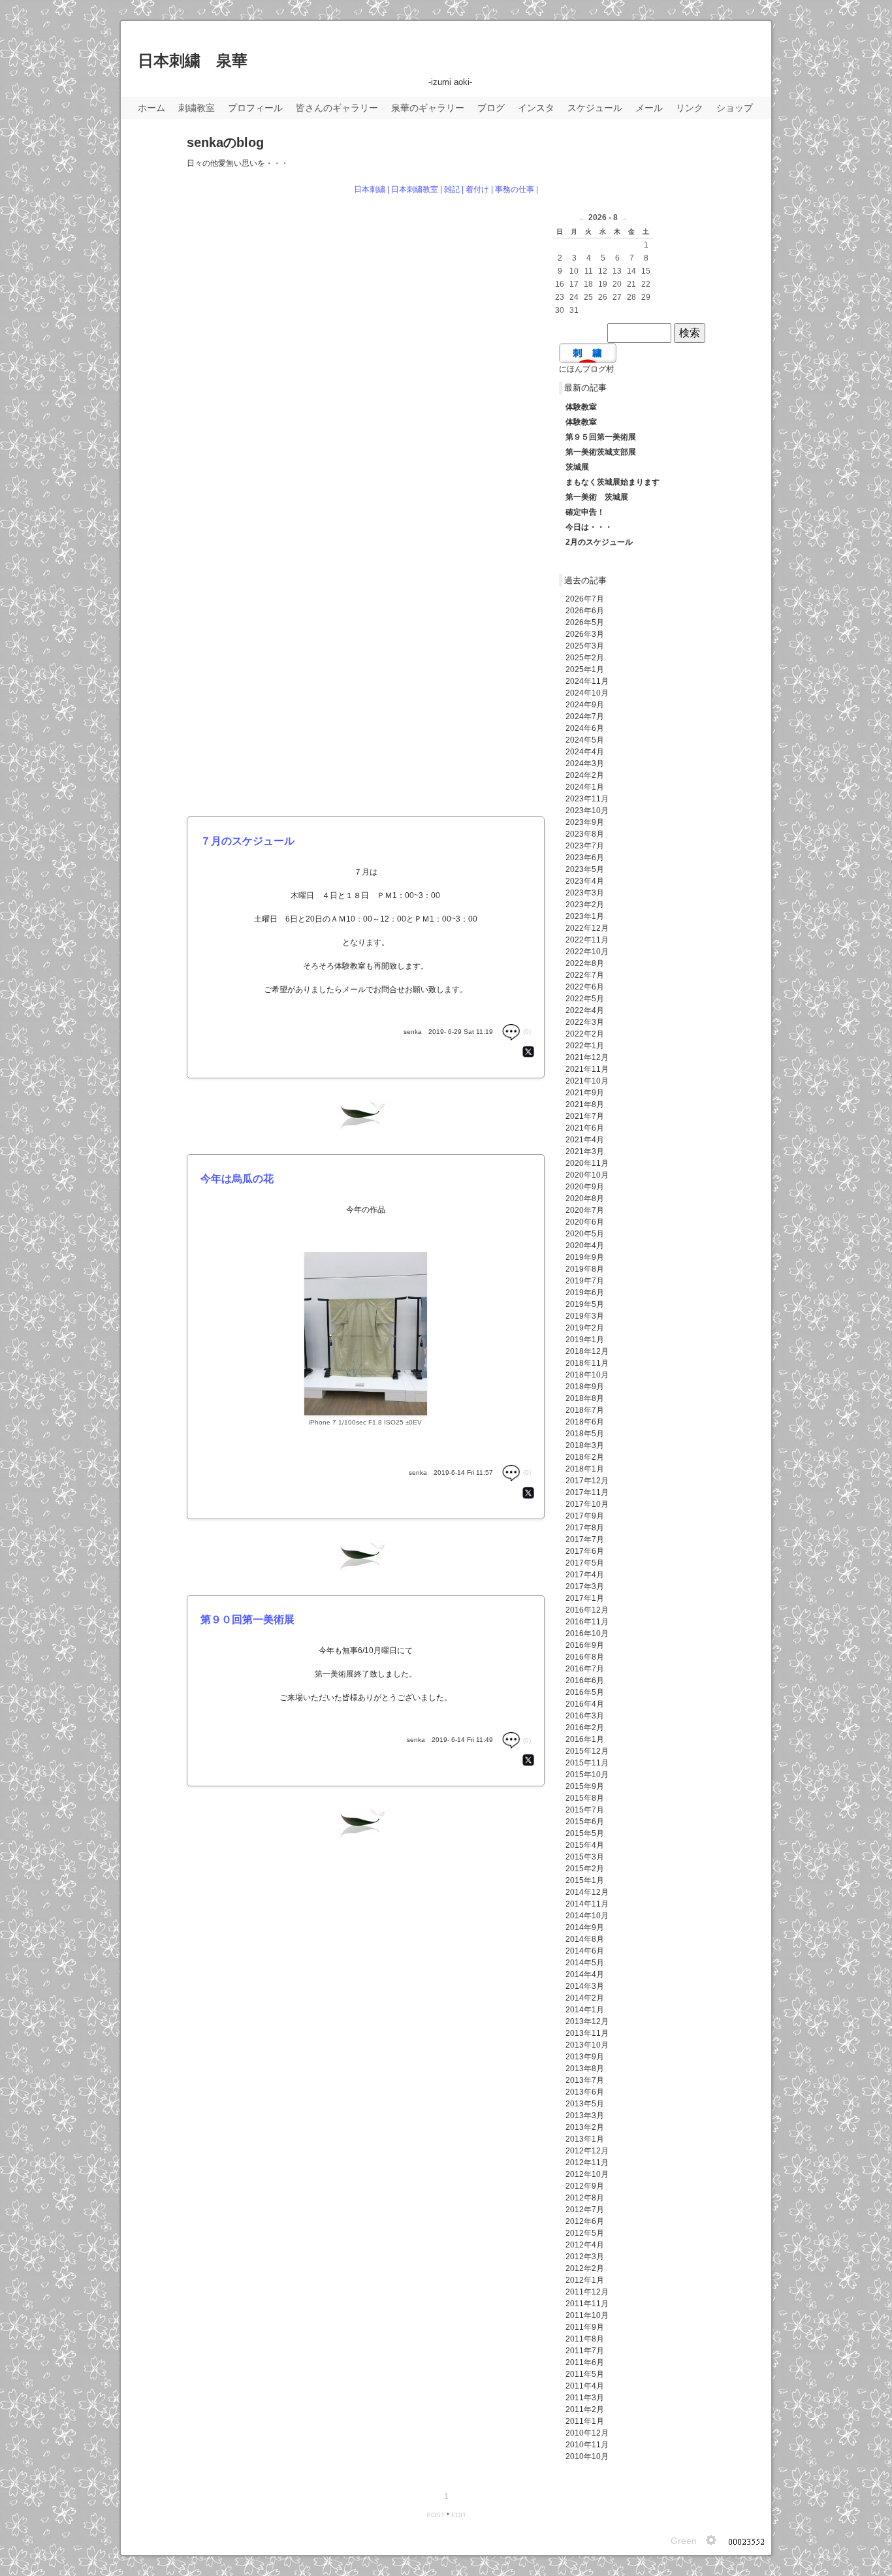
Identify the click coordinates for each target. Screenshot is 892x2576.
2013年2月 (585, 2127)
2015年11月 (587, 1763)
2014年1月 (585, 2010)
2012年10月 (587, 2174)
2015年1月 (585, 1880)
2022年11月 (587, 940)
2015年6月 (585, 1822)
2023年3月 (585, 893)
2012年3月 (585, 2257)
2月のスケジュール (599, 542)
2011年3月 (585, 2398)
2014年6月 (585, 1951)
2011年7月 (585, 2351)
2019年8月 (585, 1269)
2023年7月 (585, 846)
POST (436, 2515)
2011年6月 (585, 2362)
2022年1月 (585, 1046)
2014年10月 (587, 1916)
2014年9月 (585, 1927)
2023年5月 (585, 869)
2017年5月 (585, 1563)
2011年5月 (585, 2374)
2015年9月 (585, 1786)
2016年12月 (587, 1610)
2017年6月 (585, 1551)
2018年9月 (585, 1387)
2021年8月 (585, 1104)
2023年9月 (585, 822)
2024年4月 (585, 752)
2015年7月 (585, 1810)
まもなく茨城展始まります (613, 482)
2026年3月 (585, 634)
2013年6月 (585, 2092)
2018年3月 (585, 1445)
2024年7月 (585, 716)
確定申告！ (585, 512)
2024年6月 (585, 728)
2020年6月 (585, 1222)
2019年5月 (585, 1304)
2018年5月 (585, 1434)
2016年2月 (585, 1728)
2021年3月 (585, 1151)
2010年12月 (587, 2433)
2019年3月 (585, 1316)
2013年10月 (587, 2045)
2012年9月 (585, 2186)
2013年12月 (587, 2021)
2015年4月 (585, 1845)
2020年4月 (585, 1246)
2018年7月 (585, 1410)
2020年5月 (585, 1234)
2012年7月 (585, 2210)
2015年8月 (585, 1798)
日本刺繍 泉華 (193, 60)
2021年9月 (585, 1093)
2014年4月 (585, 1974)
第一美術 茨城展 (597, 497)
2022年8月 (585, 963)
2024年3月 (585, 764)
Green (684, 2541)
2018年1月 (585, 1469)
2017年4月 (585, 1575)
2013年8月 (585, 2069)
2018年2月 (585, 1457)
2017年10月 (587, 1504)
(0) (526, 1032)
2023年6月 (585, 858)
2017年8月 (585, 1528)
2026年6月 (585, 611)
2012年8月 (585, 2198)
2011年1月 (585, 2421)
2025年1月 (585, 669)
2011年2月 (585, 2409)
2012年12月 (587, 2151)
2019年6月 (585, 1293)
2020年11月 (587, 1163)
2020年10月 (587, 1175)
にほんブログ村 (586, 369)
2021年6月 (585, 1128)
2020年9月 (585, 1187)
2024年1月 (585, 787)
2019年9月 (585, 1257)
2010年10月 (587, 2456)
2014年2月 (585, 1998)
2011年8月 (585, 2339)
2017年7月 (585, 1539)
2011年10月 (587, 2315)
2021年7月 (585, 1116)
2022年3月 (585, 1022)
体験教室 (581, 407)
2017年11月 (587, 1492)
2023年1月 (585, 916)
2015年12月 (587, 1751)
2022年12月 (587, 928)
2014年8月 (585, 1939)
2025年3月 (585, 646)
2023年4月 (585, 881)
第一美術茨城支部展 (601, 452)
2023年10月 (587, 811)
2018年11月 (587, 1363)
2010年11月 (587, 2445)
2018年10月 (587, 1375)
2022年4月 (585, 1010)
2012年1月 (585, 2280)
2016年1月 (585, 1739)
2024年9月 (585, 705)
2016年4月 (585, 1704)
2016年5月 (585, 1692)
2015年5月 (585, 1833)
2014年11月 (587, 1904)
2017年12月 (587, 1481)
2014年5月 (585, 1963)
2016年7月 (585, 1669)
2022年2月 (585, 1034)
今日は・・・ (589, 527)
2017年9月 (585, 1516)
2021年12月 (587, 1057)
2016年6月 (585, 1681)
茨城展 (577, 467)
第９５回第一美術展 (601, 437)
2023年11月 (587, 799)
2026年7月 (585, 599)
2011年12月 (587, 2292)
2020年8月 (585, 1199)
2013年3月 (585, 2116)
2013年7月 (585, 2080)
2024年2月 (585, 775)
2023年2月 (585, 905)
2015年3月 (585, 1857)
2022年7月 (585, 975)
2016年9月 (585, 1645)
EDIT (459, 2515)
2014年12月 (587, 1892)
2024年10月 (587, 693)
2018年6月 (585, 1422)
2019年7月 (585, 1281)
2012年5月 (585, 2233)
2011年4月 (585, 2386)
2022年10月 (587, 952)
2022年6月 (585, 987)
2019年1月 (585, 1340)
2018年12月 (587, 1351)
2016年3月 (585, 1716)
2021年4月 (585, 1140)
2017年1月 (585, 1598)
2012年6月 (585, 2221)
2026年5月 (585, 622)
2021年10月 (587, 1081)
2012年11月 (587, 2163)
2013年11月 (587, 2033)
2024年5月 (585, 740)
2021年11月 (587, 1069)
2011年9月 (585, 2327)
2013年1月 (585, 2139)
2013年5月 (585, 2104)
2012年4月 (585, 2245)
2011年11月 (587, 2304)
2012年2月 (585, 2268)
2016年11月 (587, 1622)
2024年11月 (587, 681)
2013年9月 (585, 2057)
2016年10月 (587, 1634)
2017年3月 (585, 1586)
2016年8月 (585, 1657)
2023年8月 (585, 834)
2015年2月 (585, 1869)
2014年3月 (585, 1986)
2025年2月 (585, 658)
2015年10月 (587, 1775)
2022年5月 (585, 999)
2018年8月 (585, 1398)
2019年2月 (585, 1328)
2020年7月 (585, 1210)
